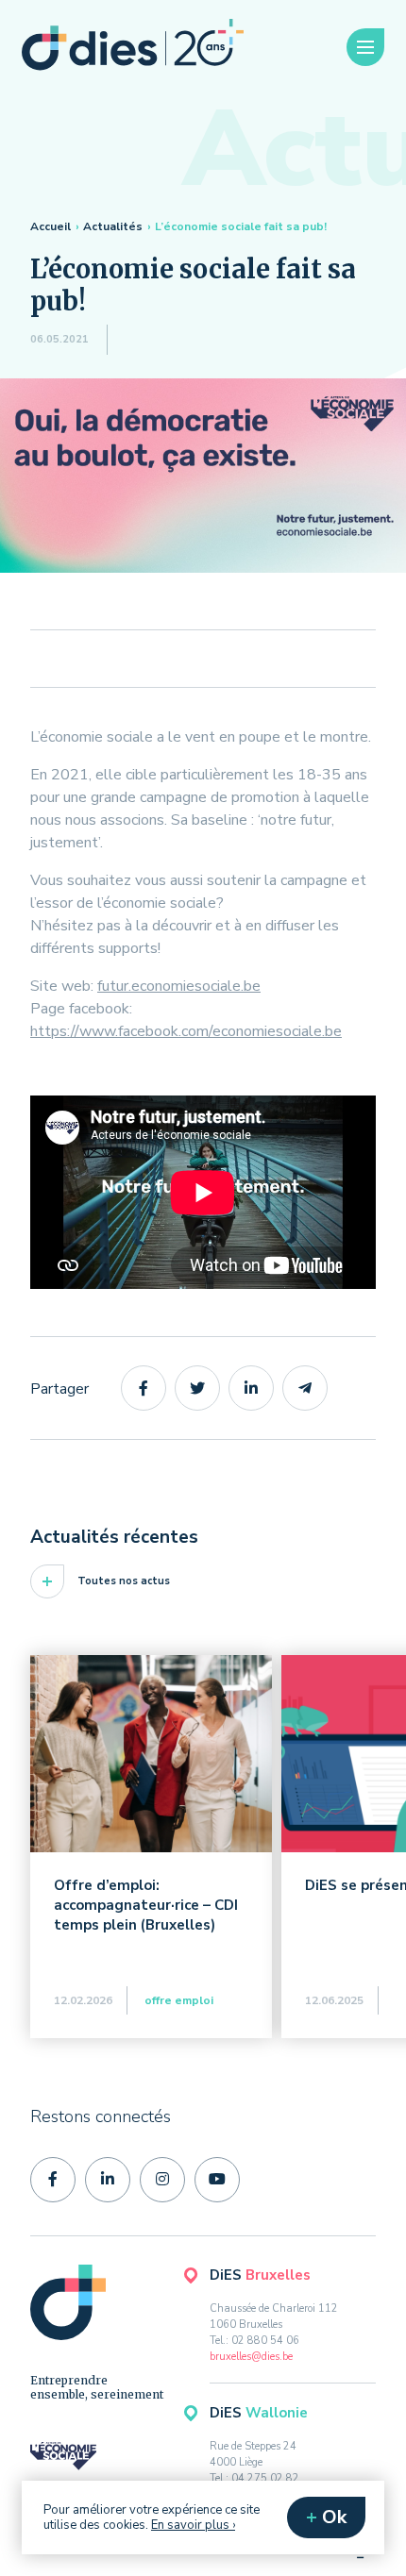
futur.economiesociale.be (179, 986)
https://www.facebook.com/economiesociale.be (186, 1031)
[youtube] (217, 2180)
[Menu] (365, 48)
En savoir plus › (193, 2525)
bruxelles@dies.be (251, 2357)
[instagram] (162, 2180)
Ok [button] (334, 2517)
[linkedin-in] (108, 2180)
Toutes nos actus (124, 1581)
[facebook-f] (53, 2180)
